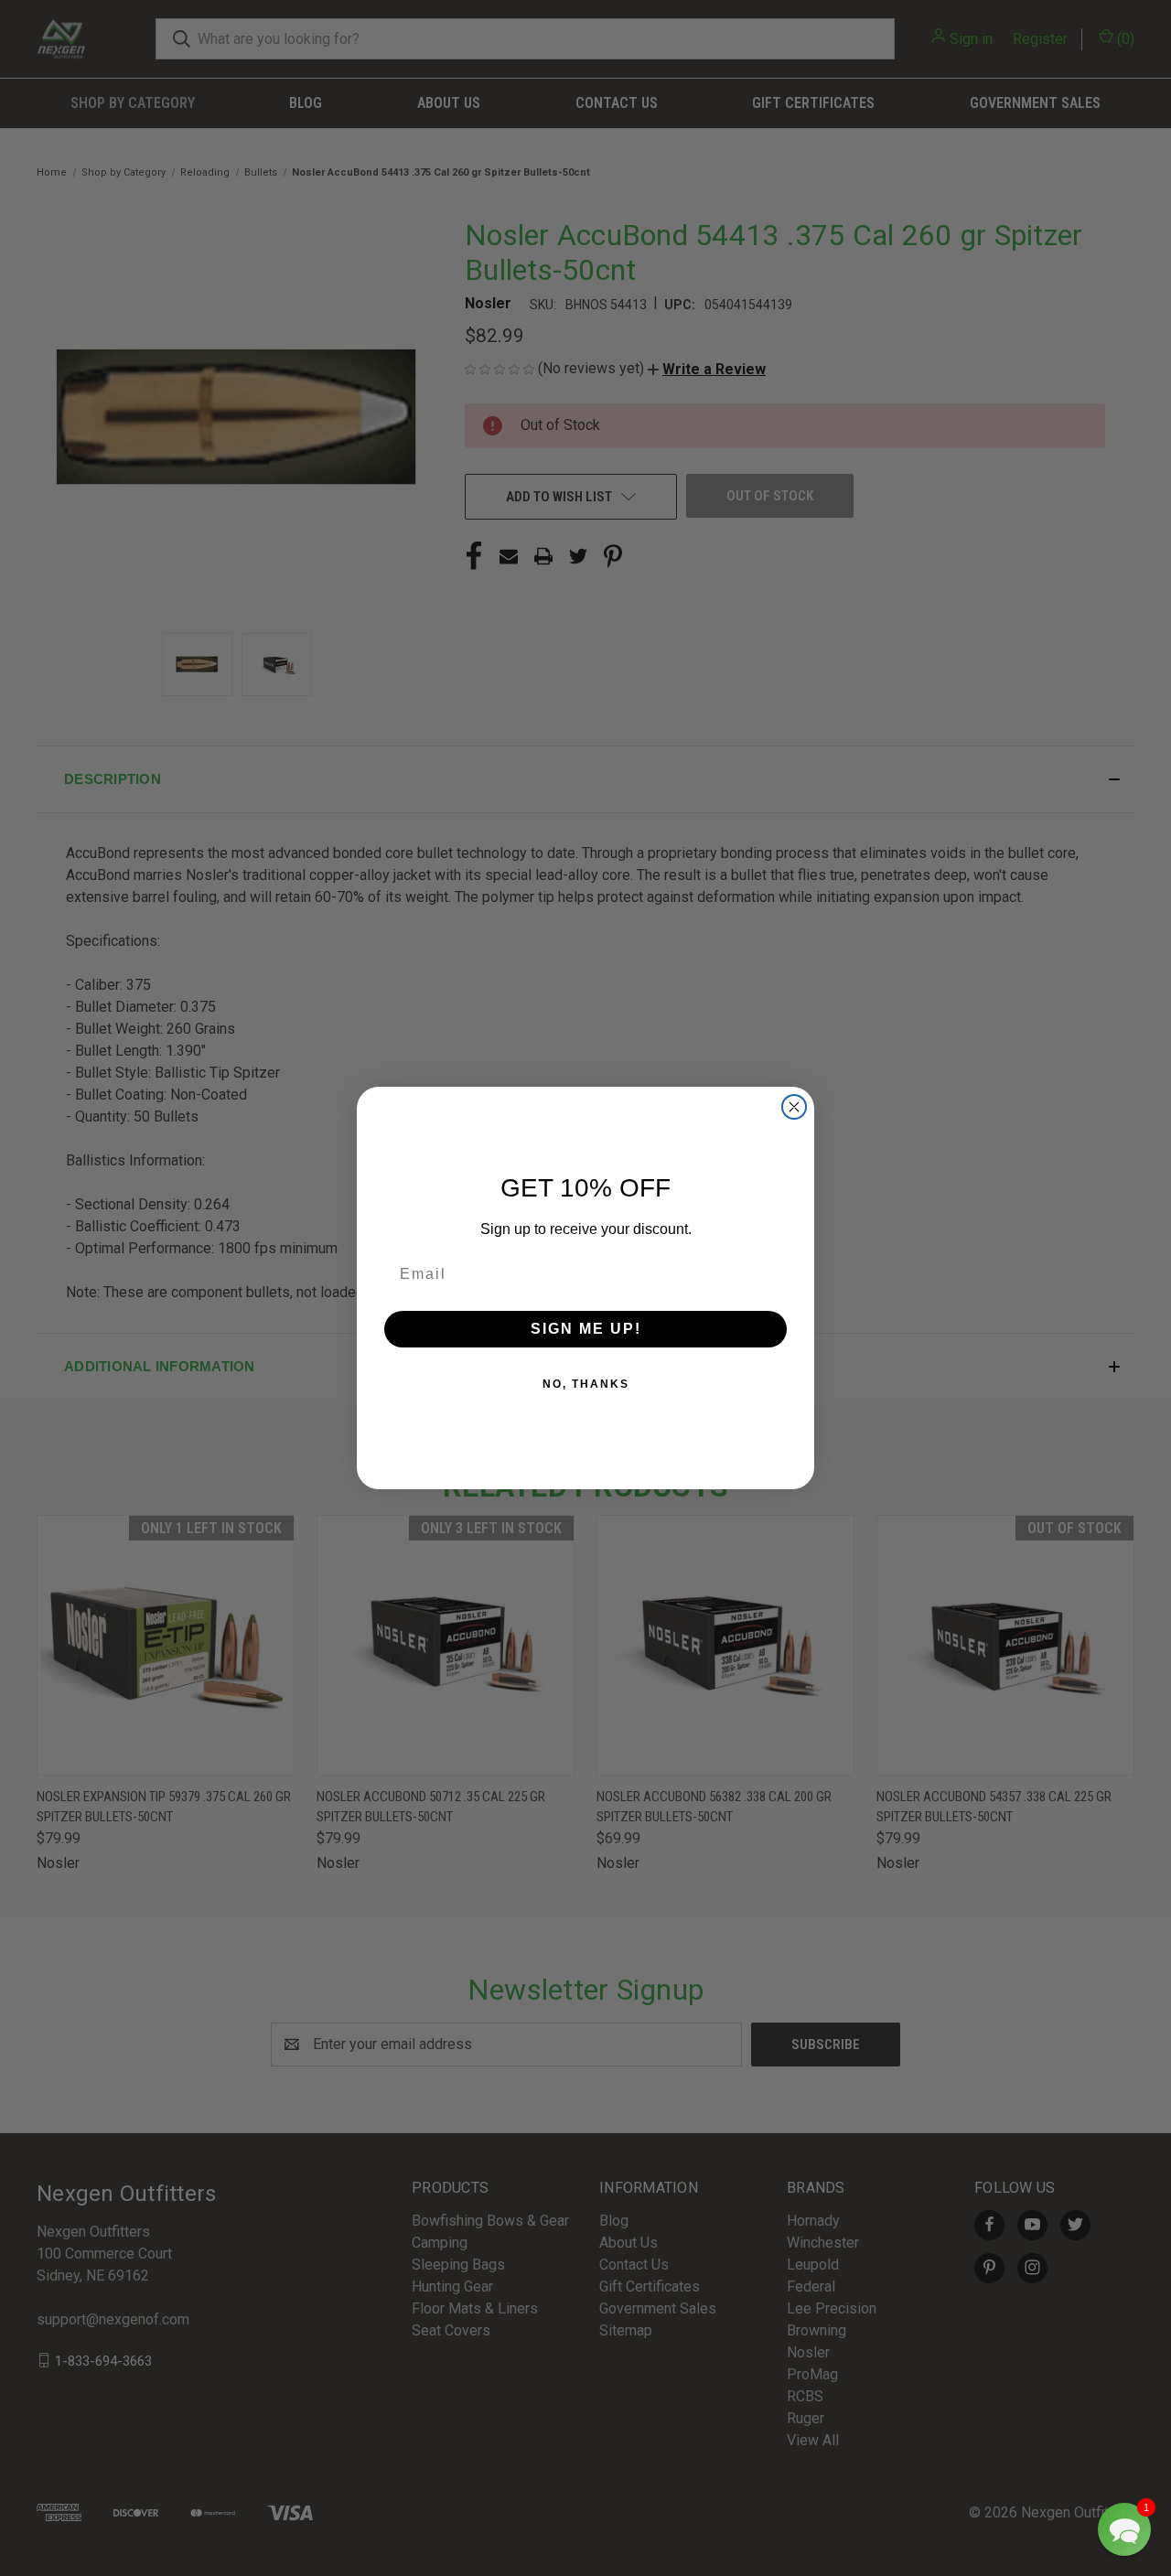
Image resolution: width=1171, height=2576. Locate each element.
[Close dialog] (794, 1107)
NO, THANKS (586, 1384)
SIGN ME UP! (586, 1329)
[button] (1124, 2529)
